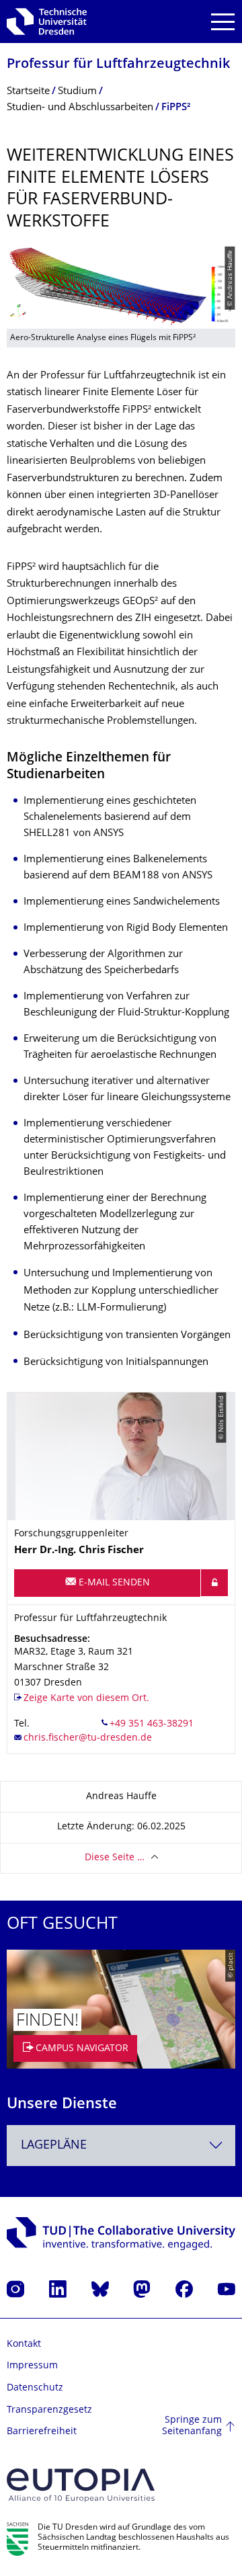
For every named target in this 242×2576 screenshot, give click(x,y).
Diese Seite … (115, 1858)
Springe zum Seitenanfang (192, 2426)
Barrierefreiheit (42, 2432)
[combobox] (121, 2146)
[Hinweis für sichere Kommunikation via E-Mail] (214, 1583)
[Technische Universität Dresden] (47, 22)
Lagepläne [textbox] (54, 2146)
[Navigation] (223, 22)
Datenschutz (35, 2388)
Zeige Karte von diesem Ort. (86, 1699)
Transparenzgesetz (49, 2410)
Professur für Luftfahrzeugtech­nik (118, 65)
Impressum (32, 2366)
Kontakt (24, 2344)
